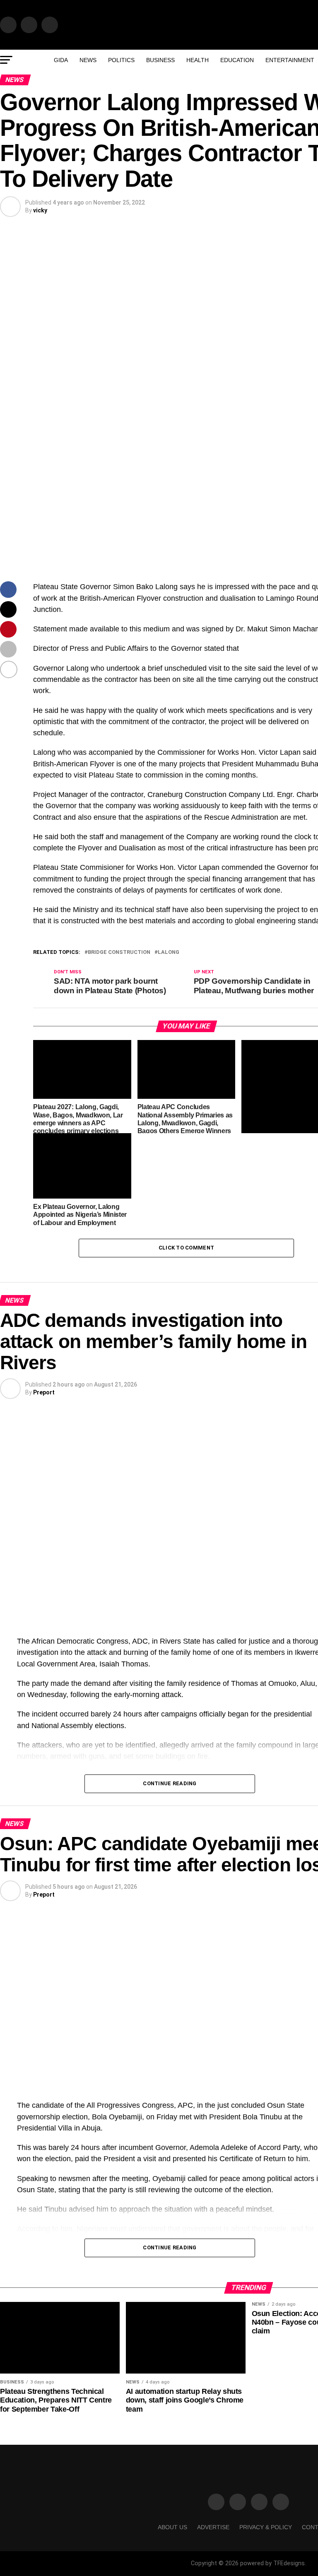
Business (160, 60)
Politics (121, 60)
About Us (172, 2527)
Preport (44, 1392)
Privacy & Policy (266, 2527)
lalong (169, 952)
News (88, 60)
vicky (40, 210)
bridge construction (119, 952)
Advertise (213, 2527)
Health (198, 60)
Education (237, 60)
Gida (61, 60)
